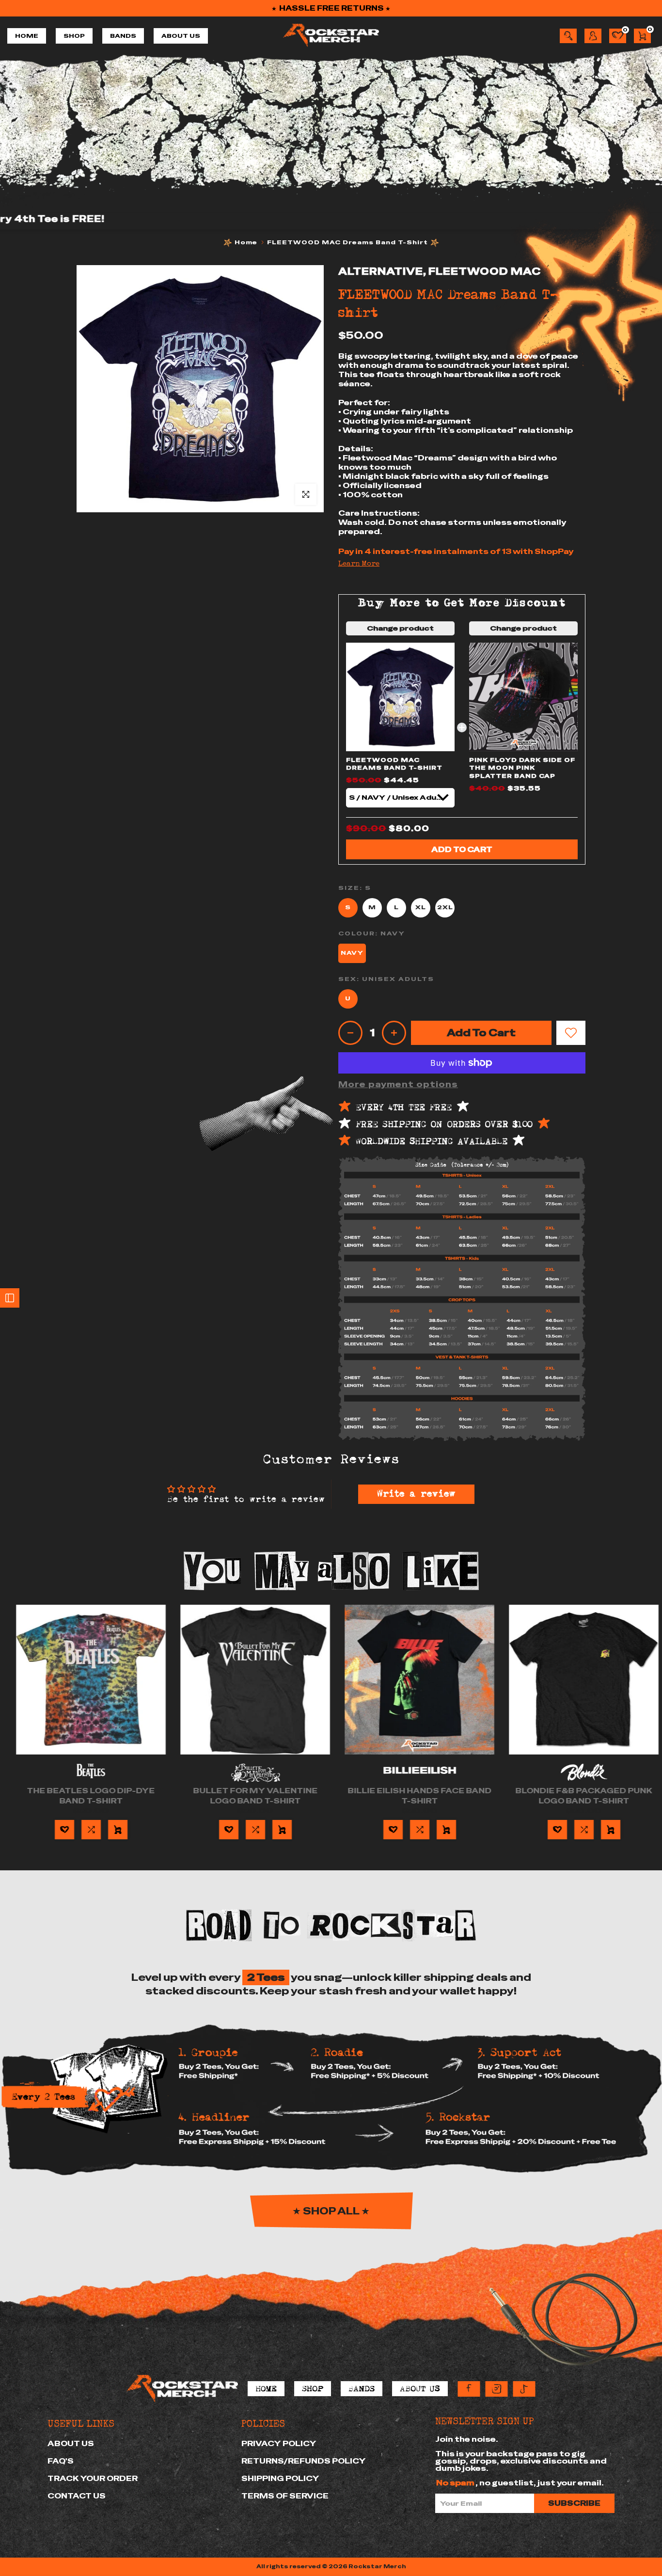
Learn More (359, 564)
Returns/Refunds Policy (304, 2461)
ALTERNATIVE (381, 271)
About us (71, 2443)
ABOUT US (181, 36)
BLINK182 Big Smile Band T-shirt (249, 1796)
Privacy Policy (279, 2443)
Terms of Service (285, 2496)
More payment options (398, 1084)
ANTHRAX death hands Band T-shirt (578, 1796)
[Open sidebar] (10, 1298)
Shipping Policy (280, 2478)
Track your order (93, 2478)
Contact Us (77, 2496)
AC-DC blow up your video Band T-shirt (413, 1796)
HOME (27, 36)
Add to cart (462, 849)
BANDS (123, 36)
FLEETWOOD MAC (485, 271)
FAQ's (61, 2461)
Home (246, 242)
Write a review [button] (416, 1494)
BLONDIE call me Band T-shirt (85, 1791)
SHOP (74, 36)
